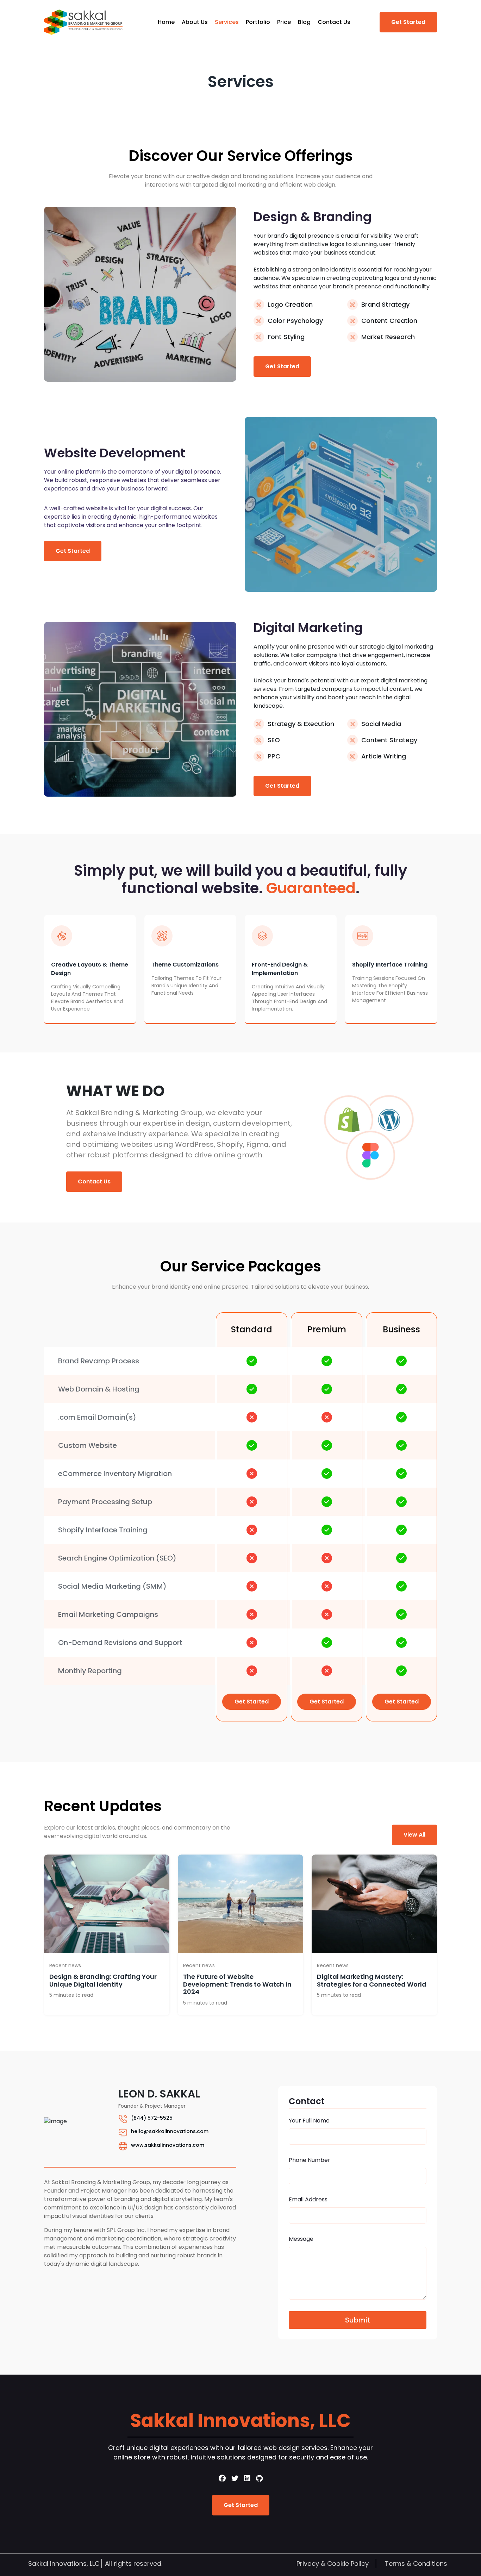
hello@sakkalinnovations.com (170, 2131)
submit (358, 2320)
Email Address (308, 2199)
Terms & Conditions (416, 2564)
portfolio (258, 22)
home (166, 22)
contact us (334, 22)
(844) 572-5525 (152, 2118)
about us (195, 22)
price (284, 22)
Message (301, 2239)
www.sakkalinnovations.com (168, 2145)
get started (408, 22)
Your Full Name (309, 2121)
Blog (304, 22)
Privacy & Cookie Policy (333, 2564)
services (227, 22)
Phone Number (310, 2160)
